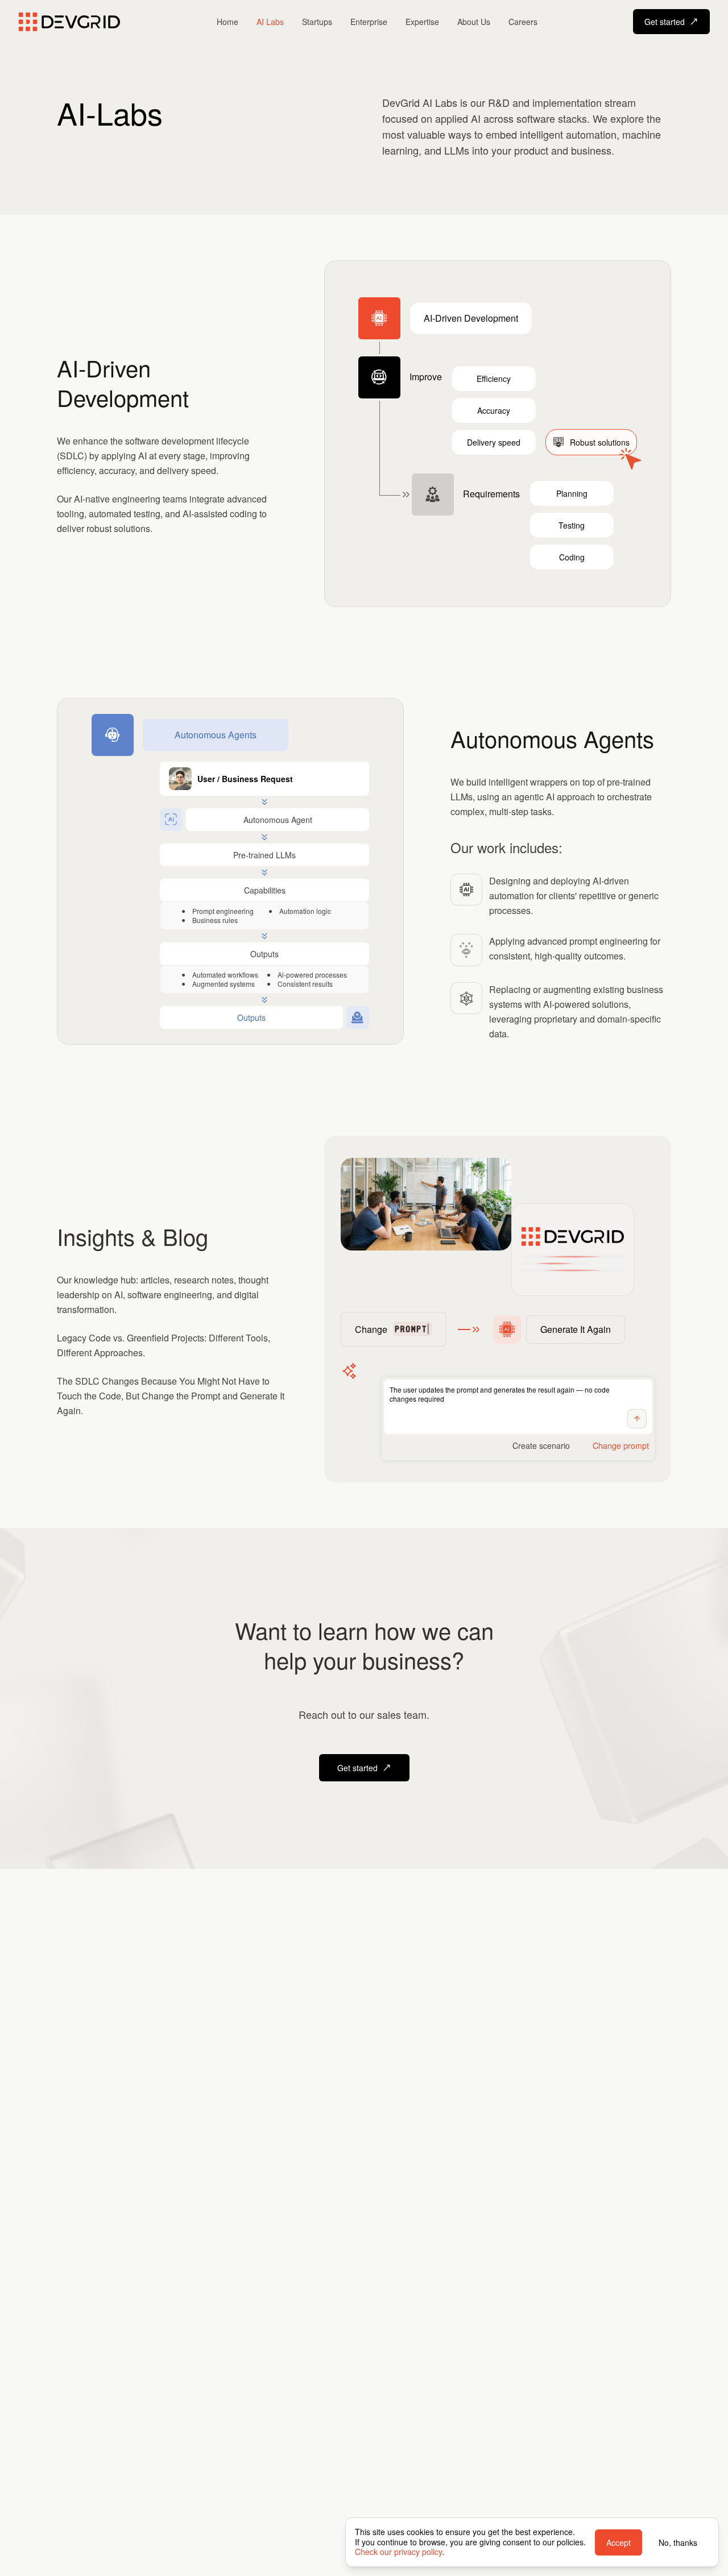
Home (227, 22)
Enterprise (369, 22)
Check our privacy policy (398, 2552)
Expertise (422, 22)
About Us (474, 22)
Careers (523, 22)
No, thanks (678, 2542)
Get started (665, 22)
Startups (317, 22)
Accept (619, 2542)
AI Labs (270, 22)
